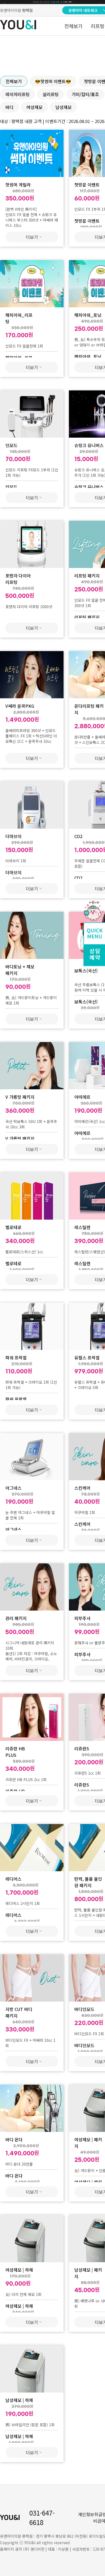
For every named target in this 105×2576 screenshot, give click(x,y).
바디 (9, 107)
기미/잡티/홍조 (85, 94)
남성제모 (64, 107)
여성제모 (34, 107)
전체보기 (73, 26)
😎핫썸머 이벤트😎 (53, 81)
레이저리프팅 (17, 94)
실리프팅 (51, 94)
